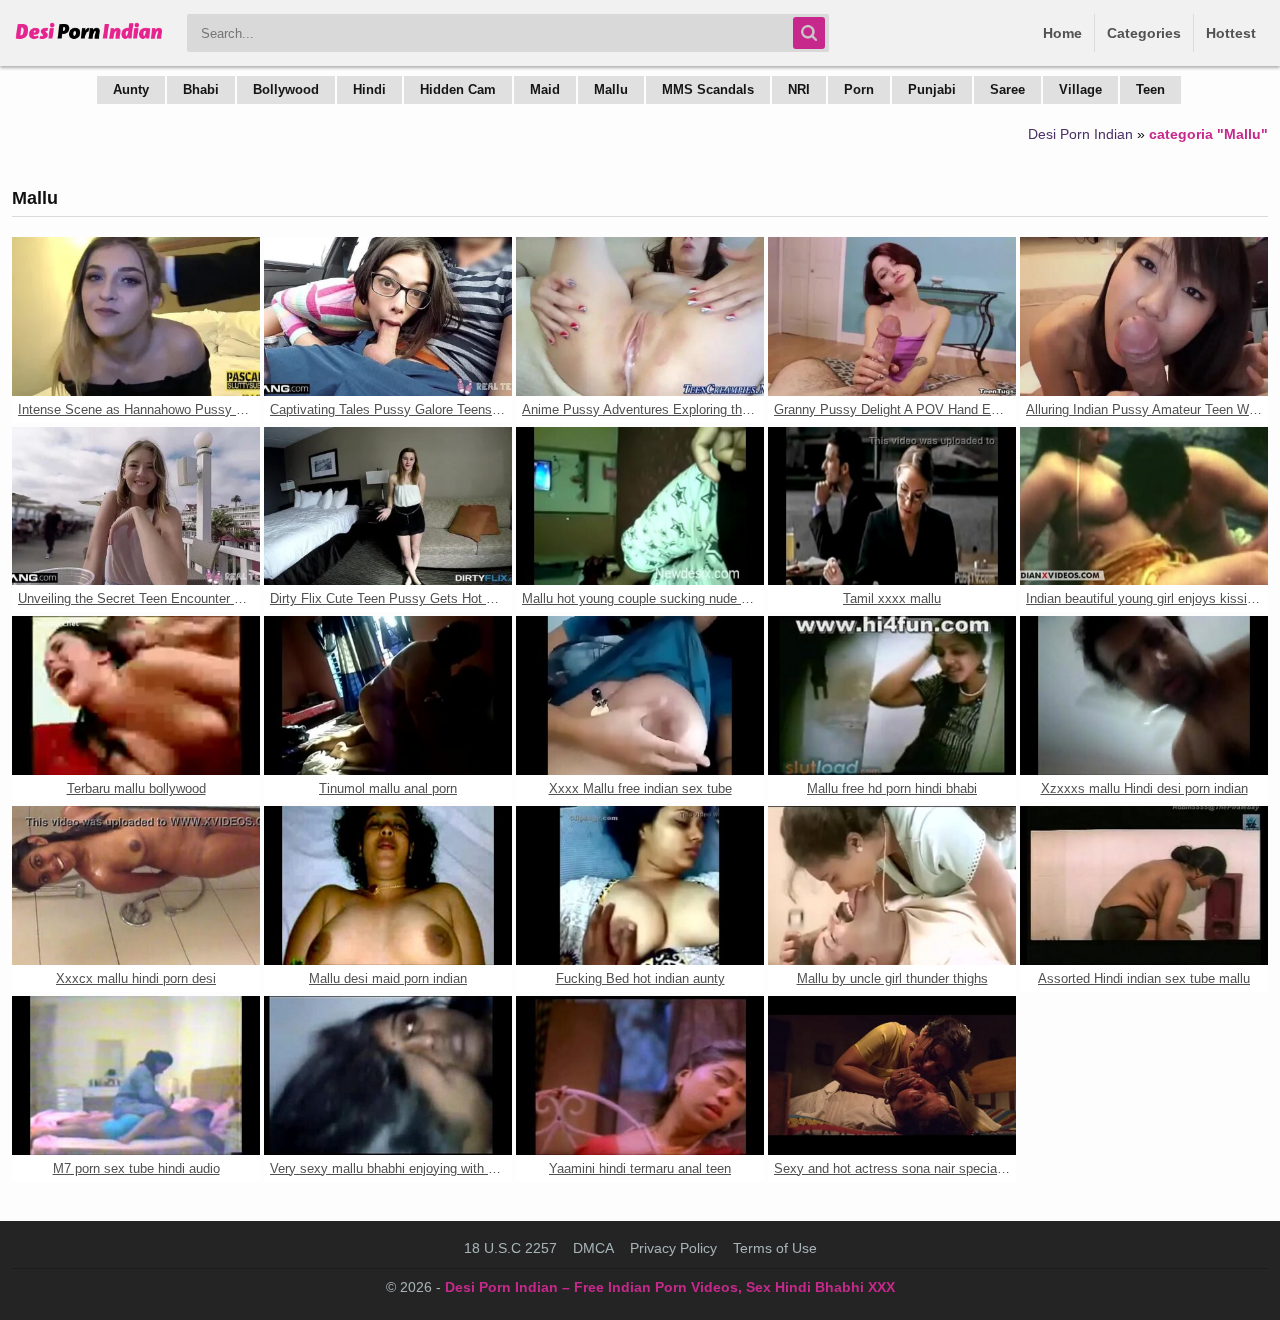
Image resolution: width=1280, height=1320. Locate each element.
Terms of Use (775, 1248)
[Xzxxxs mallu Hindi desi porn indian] (1144, 695)
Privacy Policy (673, 1248)
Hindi (369, 89)
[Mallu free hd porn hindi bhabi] (892, 695)
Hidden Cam (458, 89)
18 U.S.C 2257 (510, 1248)
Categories (1144, 33)
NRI (799, 89)
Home (1062, 33)
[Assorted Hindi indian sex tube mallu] (1144, 885)
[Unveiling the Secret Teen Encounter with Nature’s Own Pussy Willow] (136, 506)
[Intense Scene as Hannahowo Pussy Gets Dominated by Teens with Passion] (136, 316)
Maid (545, 89)
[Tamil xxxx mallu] (892, 506)
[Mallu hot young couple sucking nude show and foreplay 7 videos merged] (640, 506)
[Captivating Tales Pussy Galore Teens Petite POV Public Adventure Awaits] (388, 316)
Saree (1007, 89)
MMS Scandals (708, 89)
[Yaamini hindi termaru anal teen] (640, 1075)
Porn (859, 89)
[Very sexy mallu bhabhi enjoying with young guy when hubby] (388, 1075)
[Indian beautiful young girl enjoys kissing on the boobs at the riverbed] (1144, 506)
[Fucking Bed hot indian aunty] (640, 885)
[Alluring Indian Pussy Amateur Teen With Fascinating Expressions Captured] (1144, 316)
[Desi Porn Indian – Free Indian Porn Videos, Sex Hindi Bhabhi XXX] (89, 40)
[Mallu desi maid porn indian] (388, 885)
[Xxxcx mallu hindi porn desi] (136, 885)
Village (1080, 89)
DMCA (593, 1248)
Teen (1150, 89)
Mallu (611, 89)
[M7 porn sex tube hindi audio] (136, 1075)
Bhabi (201, 89)
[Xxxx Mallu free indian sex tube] (640, 695)
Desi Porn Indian (1080, 134)
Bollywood (286, 89)
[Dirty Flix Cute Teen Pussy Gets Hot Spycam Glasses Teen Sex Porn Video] (388, 506)
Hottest (1231, 33)
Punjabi (932, 89)
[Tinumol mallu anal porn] (388, 695)
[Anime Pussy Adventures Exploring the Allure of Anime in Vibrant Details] (640, 316)
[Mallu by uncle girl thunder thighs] (892, 885)
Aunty (131, 89)
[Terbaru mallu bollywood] (136, 695)
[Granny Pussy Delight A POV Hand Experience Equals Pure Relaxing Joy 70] (892, 316)
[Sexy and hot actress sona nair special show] (892, 1075)
